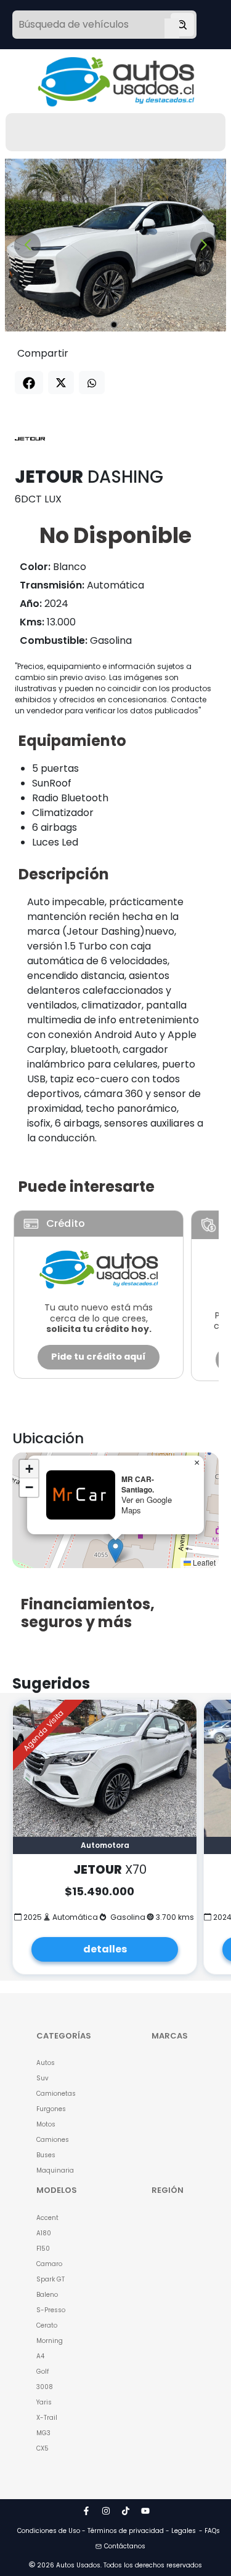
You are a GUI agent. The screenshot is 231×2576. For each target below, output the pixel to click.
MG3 (43, 2433)
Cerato (47, 2325)
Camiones (53, 2140)
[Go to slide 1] (114, 325)
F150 (43, 2249)
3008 (45, 2387)
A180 (44, 2233)
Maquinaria (55, 2170)
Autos (46, 2063)
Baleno (47, 2295)
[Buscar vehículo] (182, 25)
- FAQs (209, 2531)
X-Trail (47, 2418)
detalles (105, 1949)
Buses (46, 2155)
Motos (46, 2124)
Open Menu (172, 26)
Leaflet (203, 1562)
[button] (115, 1551)
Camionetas (56, 2094)
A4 (40, 2356)
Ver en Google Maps (147, 1505)
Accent (47, 2218)
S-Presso (51, 2310)
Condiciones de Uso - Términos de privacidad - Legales (107, 2531)
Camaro (49, 2264)
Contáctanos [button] (125, 2546)
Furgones (51, 2109)
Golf (43, 2372)
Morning (50, 2341)
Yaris (44, 2402)
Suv (43, 2078)
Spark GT (51, 2279)
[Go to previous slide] (27, 245)
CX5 (43, 2448)
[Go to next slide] (204, 245)
